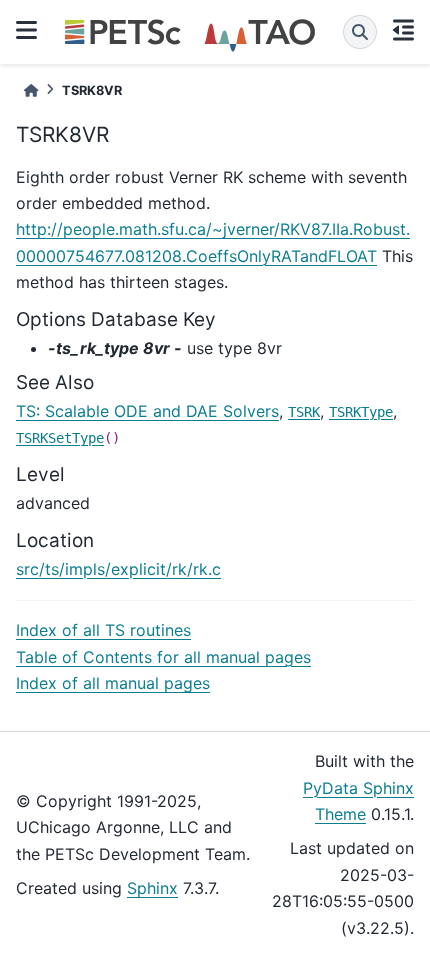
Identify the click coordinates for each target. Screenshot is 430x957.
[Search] (360, 32)
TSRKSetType (60, 438)
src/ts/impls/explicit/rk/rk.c (118, 569)
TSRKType (361, 412)
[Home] (31, 90)
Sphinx (152, 888)
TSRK (304, 412)
